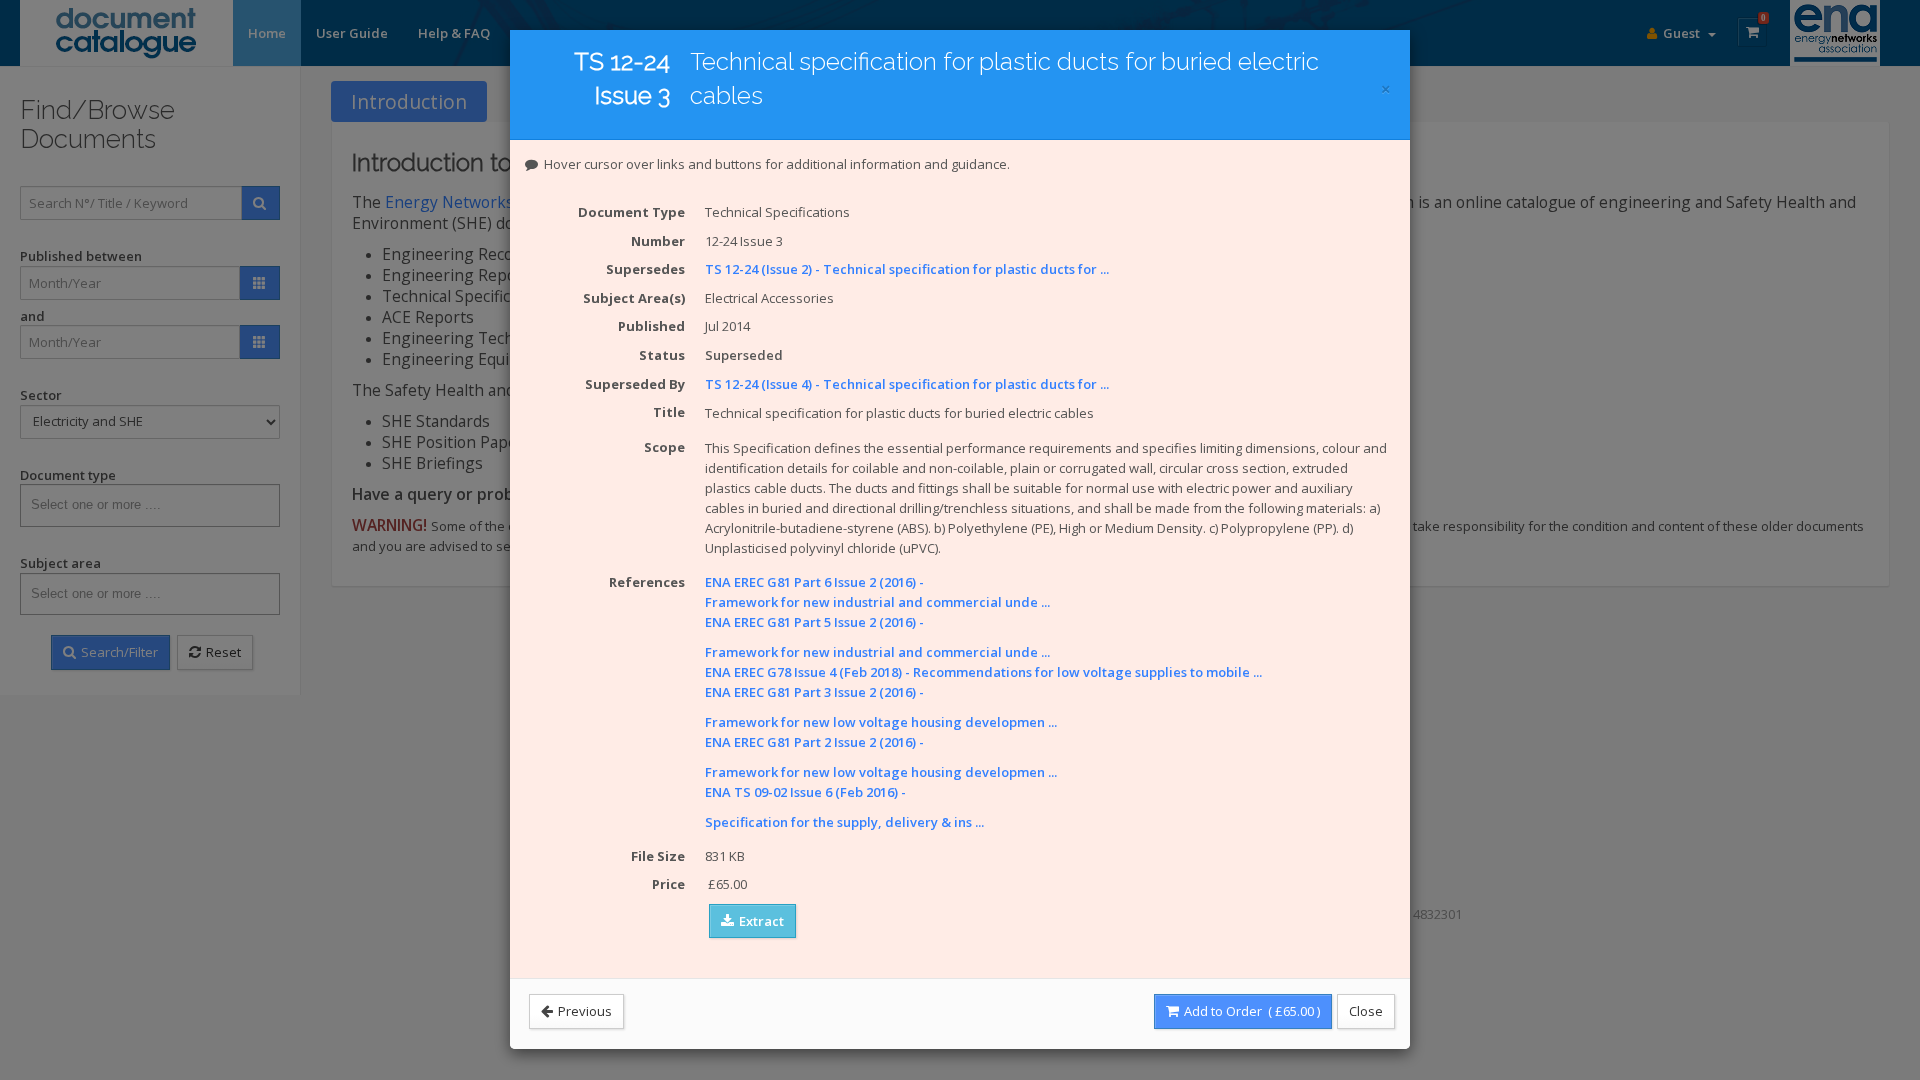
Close (1366, 1011)
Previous (583, 1011)
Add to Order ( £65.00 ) (1250, 1011)
